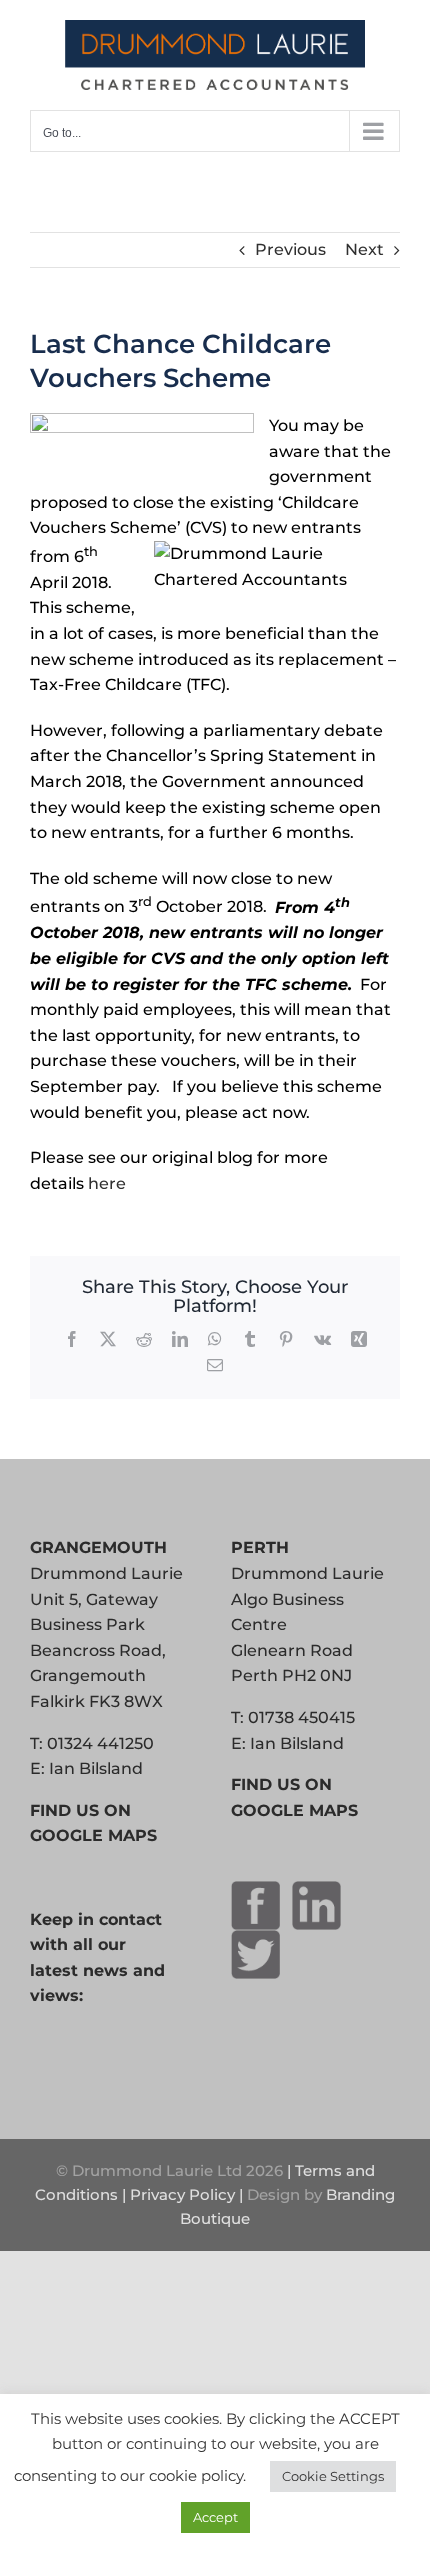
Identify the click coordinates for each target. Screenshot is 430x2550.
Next (364, 249)
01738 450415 (301, 1717)
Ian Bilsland (96, 1768)
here (107, 1183)
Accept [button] (215, 2517)
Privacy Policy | (188, 2194)
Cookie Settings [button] (333, 2476)
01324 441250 (100, 1743)
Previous (290, 249)
